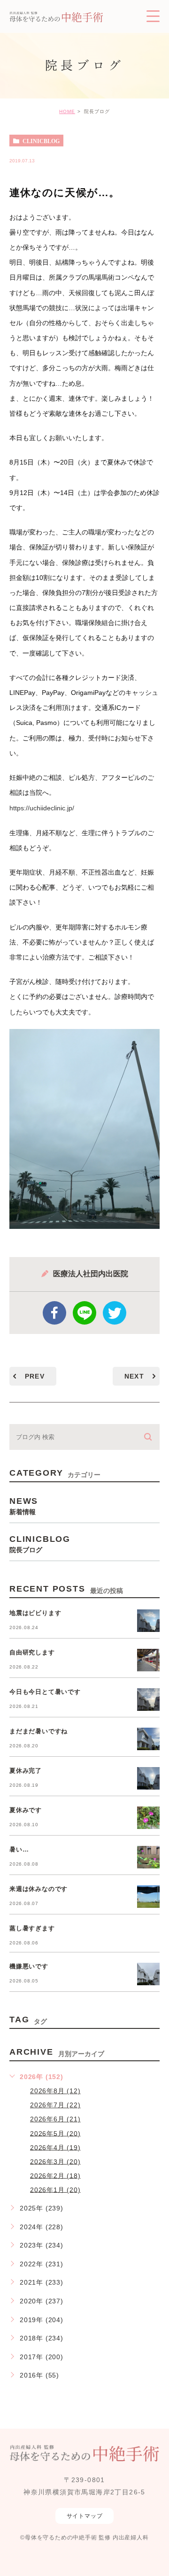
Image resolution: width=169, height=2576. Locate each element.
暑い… (19, 1849)
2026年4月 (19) (55, 2147)
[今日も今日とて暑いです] (148, 1700)
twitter (115, 1313)
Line (84, 1313)
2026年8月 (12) (55, 2091)
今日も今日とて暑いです (45, 1692)
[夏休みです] (148, 1818)
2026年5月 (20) (55, 2133)
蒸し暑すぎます (32, 1928)
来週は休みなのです (38, 1889)
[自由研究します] (148, 1660)
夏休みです (26, 1810)
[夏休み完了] (148, 1778)
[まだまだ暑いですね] (148, 1739)
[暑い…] (148, 1857)
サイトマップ (85, 2516)
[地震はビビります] (148, 1621)
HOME (67, 111)
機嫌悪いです (29, 1966)
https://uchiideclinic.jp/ (42, 808)
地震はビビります (35, 1613)
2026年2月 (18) (55, 2175)
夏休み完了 (26, 1771)
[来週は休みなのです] (148, 1897)
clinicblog (41, 141)
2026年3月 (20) (55, 2161)
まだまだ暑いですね (38, 1731)
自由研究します (32, 1652)
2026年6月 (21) (55, 2119)
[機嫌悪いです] (148, 1974)
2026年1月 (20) (55, 2189)
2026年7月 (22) (55, 2105)
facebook (54, 1313)
